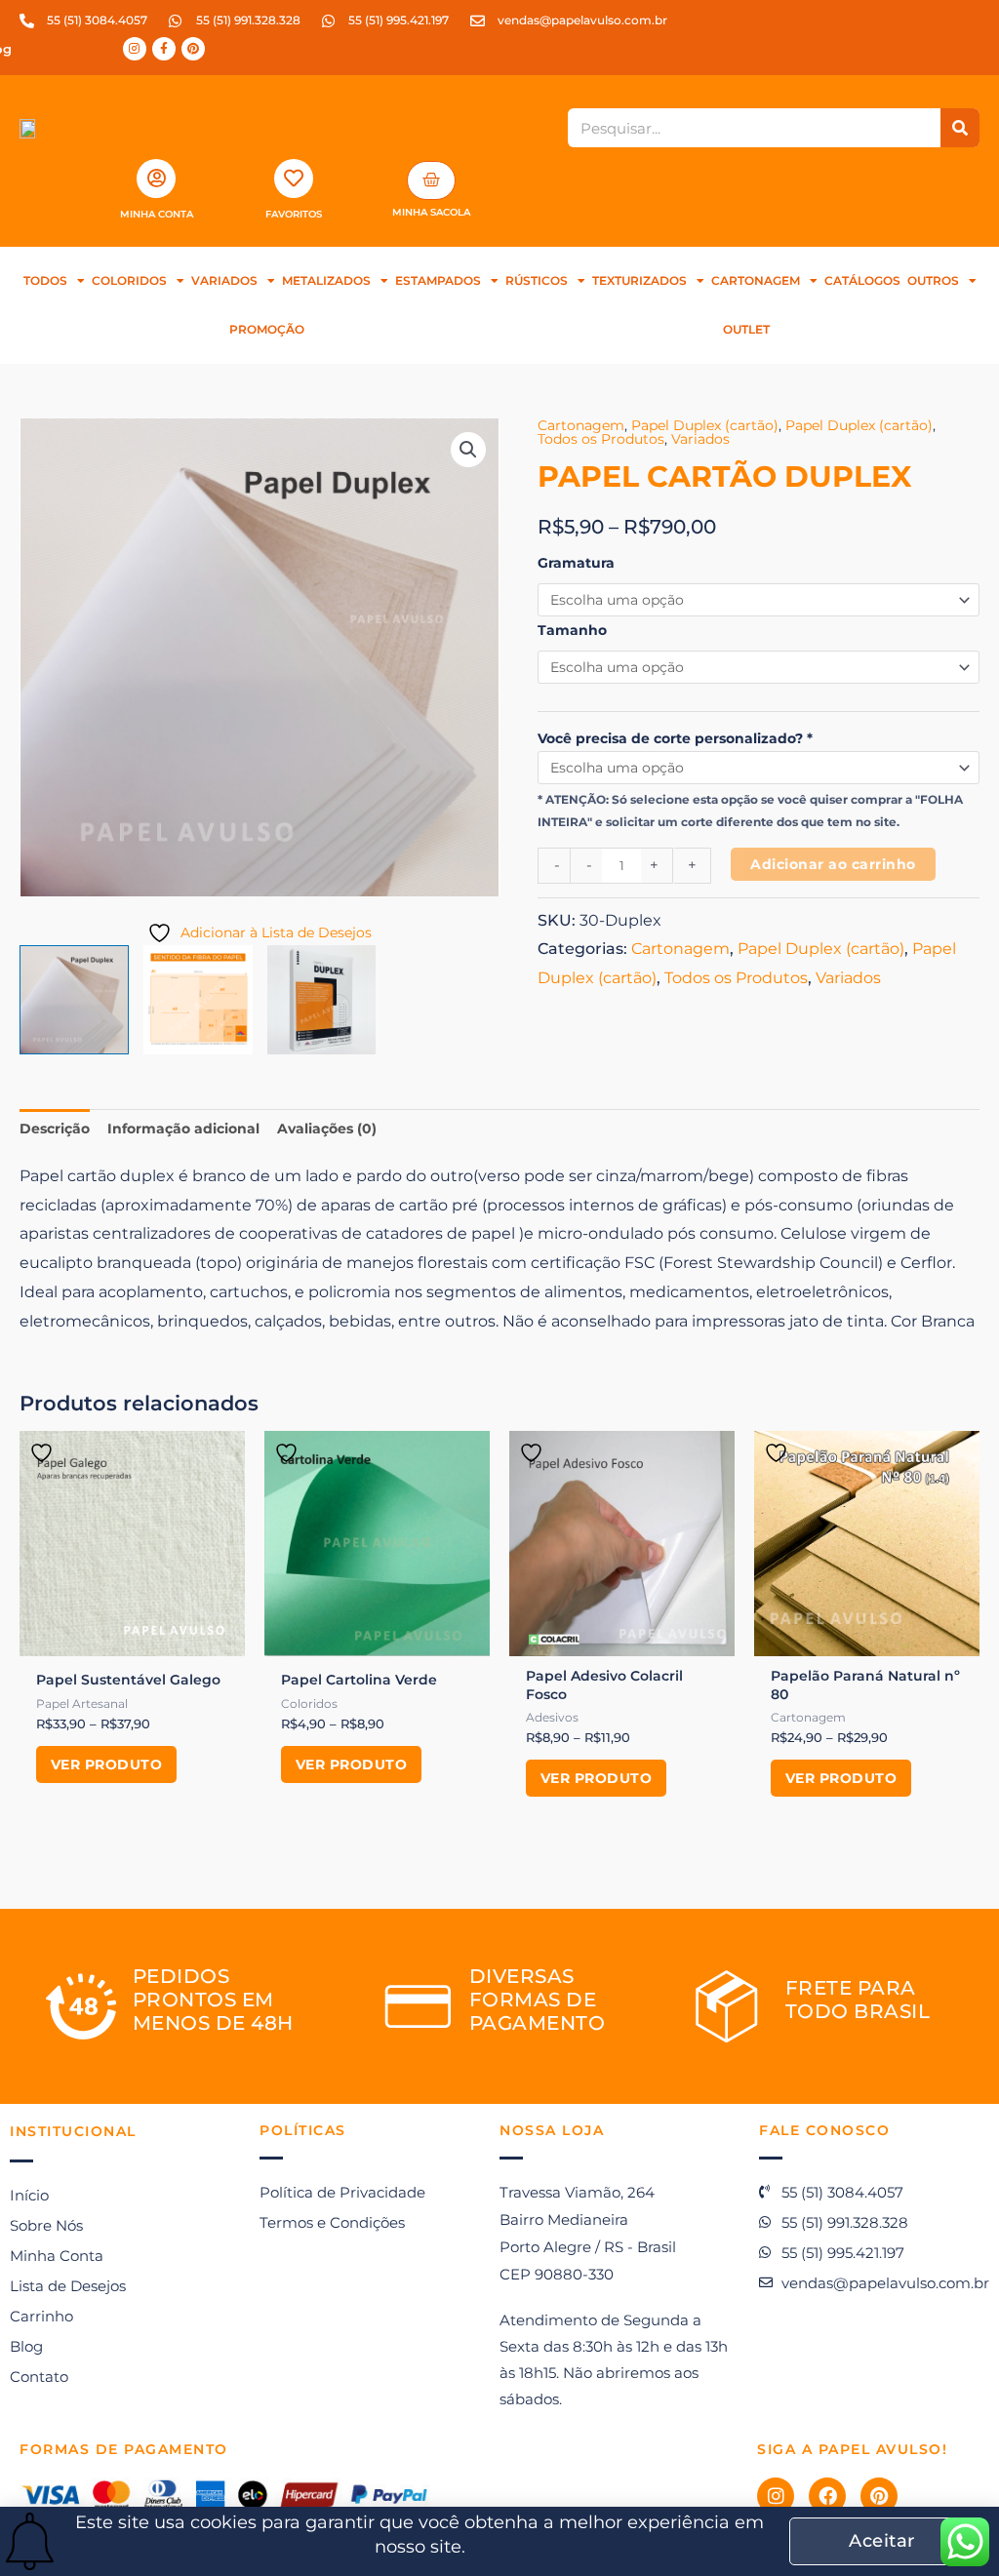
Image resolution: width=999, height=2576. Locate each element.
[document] (499, 1288)
